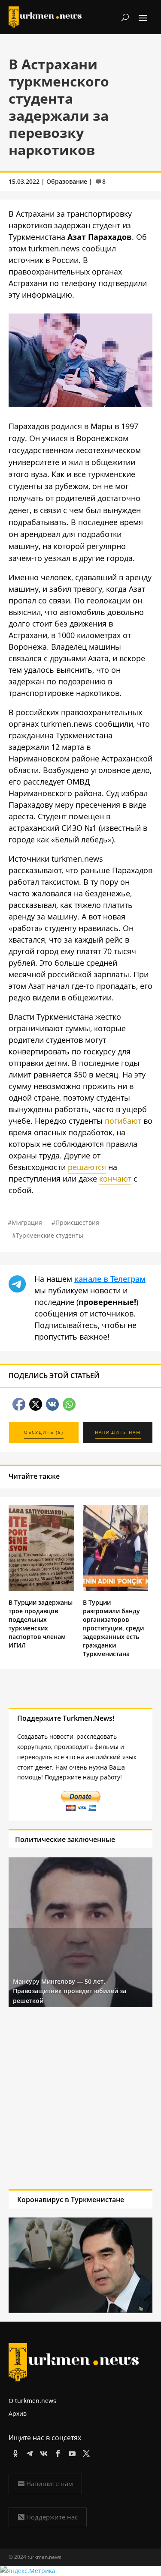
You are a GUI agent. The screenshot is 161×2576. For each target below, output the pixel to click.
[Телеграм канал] (28, 2452)
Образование (67, 181)
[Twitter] (85, 2452)
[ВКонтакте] (42, 2452)
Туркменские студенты (50, 1235)
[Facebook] (56, 2452)
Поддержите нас (52, 2517)
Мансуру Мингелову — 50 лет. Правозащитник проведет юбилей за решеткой (70, 1991)
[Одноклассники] (14, 2452)
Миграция (27, 1222)
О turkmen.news (32, 2401)
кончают (115, 1179)
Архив (18, 2413)
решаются (87, 1167)
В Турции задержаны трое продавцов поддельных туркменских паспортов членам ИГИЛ (41, 1624)
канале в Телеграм (110, 1279)
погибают (123, 1121)
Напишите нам (50, 2483)
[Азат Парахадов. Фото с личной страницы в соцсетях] (80, 404)
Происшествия (77, 1222)
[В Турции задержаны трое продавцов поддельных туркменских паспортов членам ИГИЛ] (41, 1589)
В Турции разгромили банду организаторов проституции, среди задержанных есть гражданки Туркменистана (113, 1628)
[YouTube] (71, 2452)
